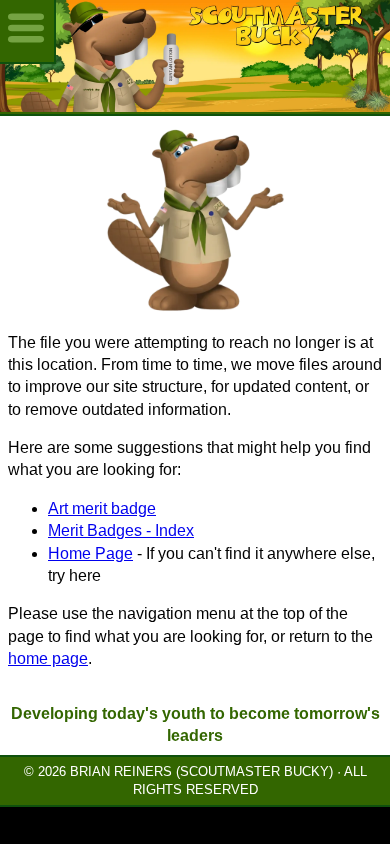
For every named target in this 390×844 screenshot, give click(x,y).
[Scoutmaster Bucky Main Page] (195, 56)
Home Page (90, 553)
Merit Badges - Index (121, 530)
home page (48, 658)
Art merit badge (102, 508)
